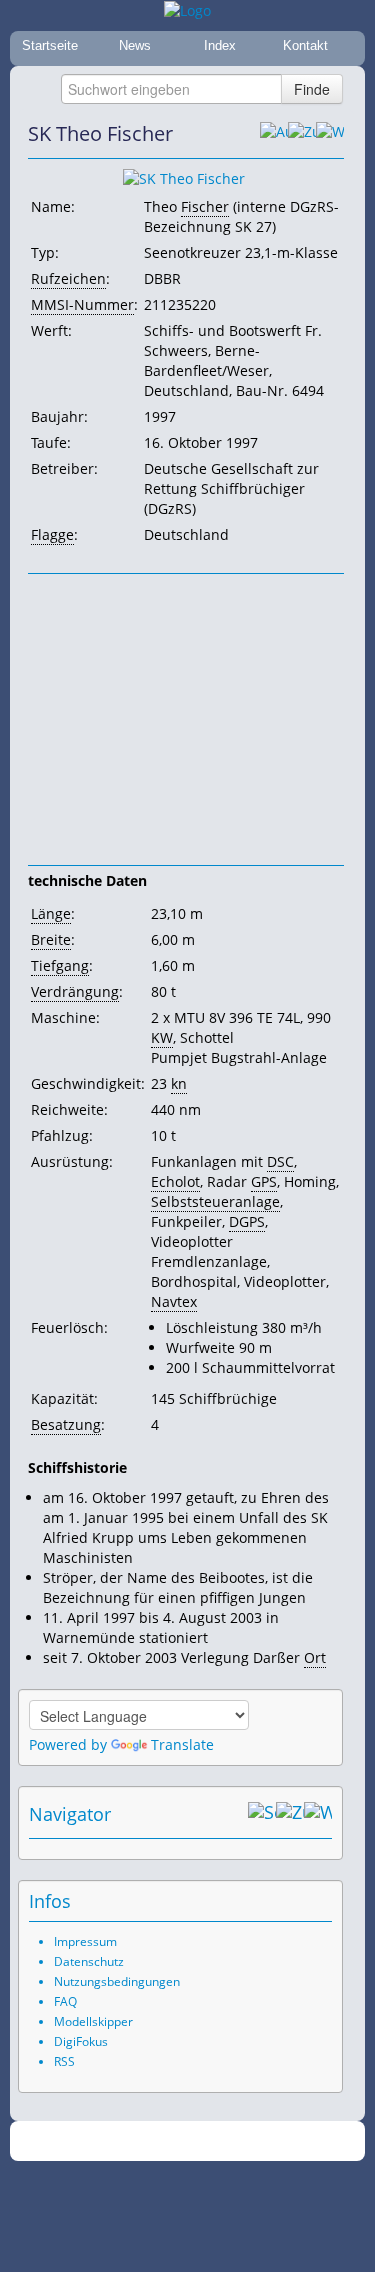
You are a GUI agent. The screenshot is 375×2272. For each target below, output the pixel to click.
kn (179, 1083)
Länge (51, 913)
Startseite (50, 45)
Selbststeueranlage (215, 1201)
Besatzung (66, 1424)
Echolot (175, 1181)
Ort (315, 1657)
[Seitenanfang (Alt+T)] (262, 1814)
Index (220, 45)
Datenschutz (89, 1961)
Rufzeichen (68, 278)
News (135, 45)
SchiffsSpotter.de (211, 2141)
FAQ (65, 2001)
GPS (264, 1181)
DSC (280, 1161)
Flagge (52, 534)
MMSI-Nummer (82, 304)
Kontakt (305, 45)
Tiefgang (60, 965)
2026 (146, 2141)
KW (162, 1037)
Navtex (174, 1301)
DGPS (247, 1221)
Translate (182, 1744)
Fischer (205, 206)
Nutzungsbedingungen (117, 1981)
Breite (51, 939)
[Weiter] (330, 134)
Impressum (85, 1941)
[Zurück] (302, 134)
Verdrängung (75, 991)
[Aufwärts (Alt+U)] (274, 134)
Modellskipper (93, 2021)
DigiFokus (81, 2041)
